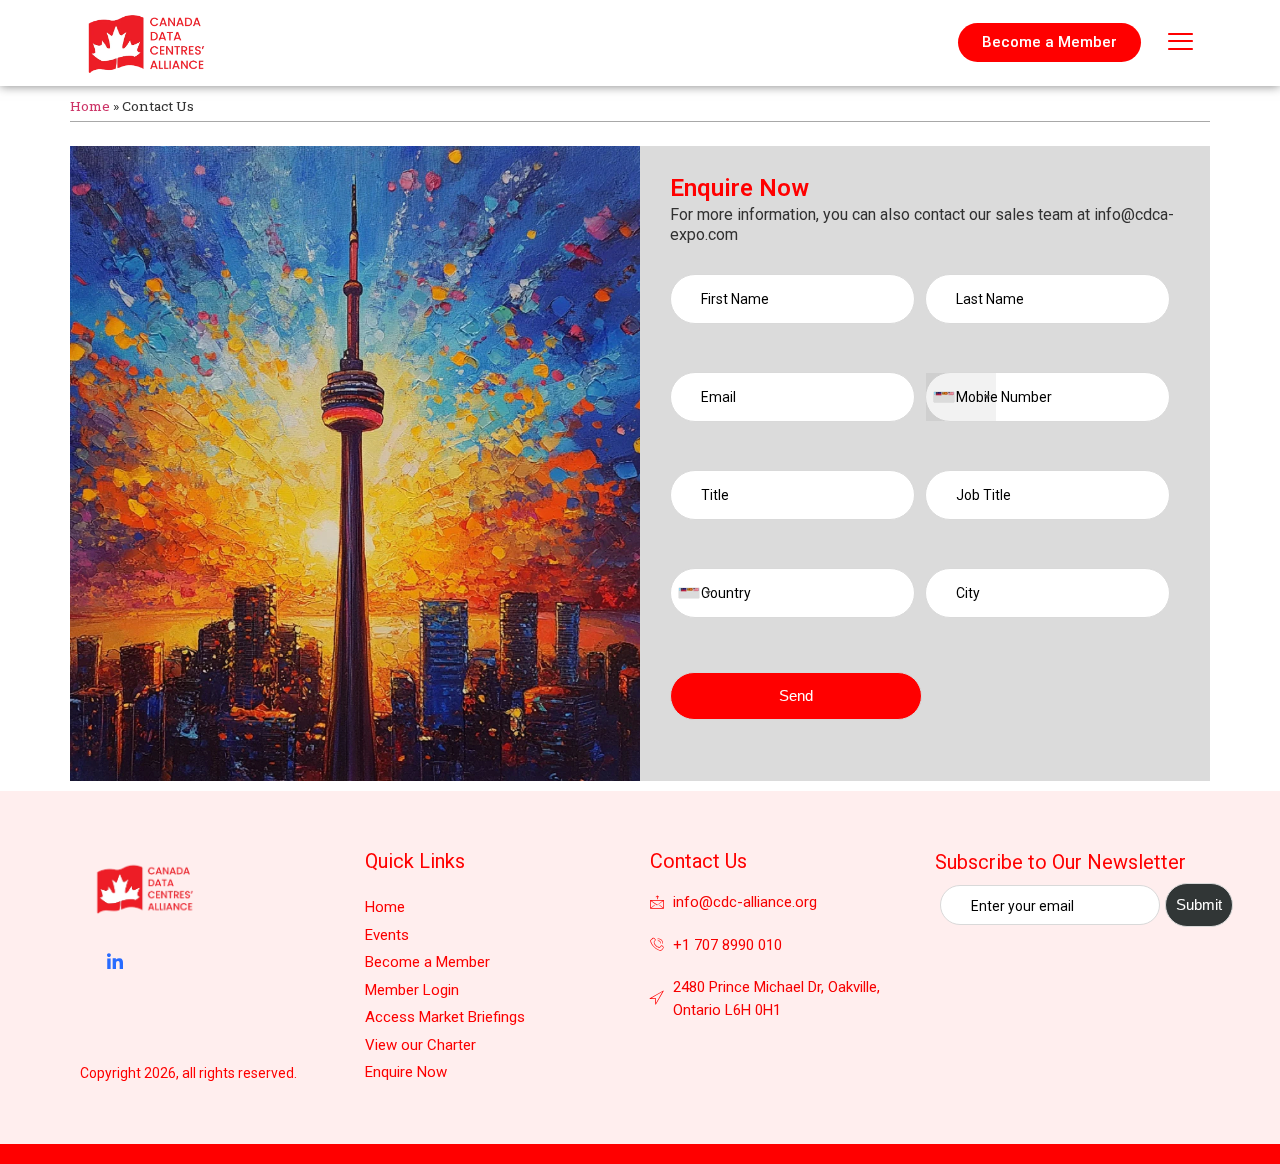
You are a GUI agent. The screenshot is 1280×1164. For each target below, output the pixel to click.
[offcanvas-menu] (1180, 43)
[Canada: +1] (961, 397)
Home (90, 106)
